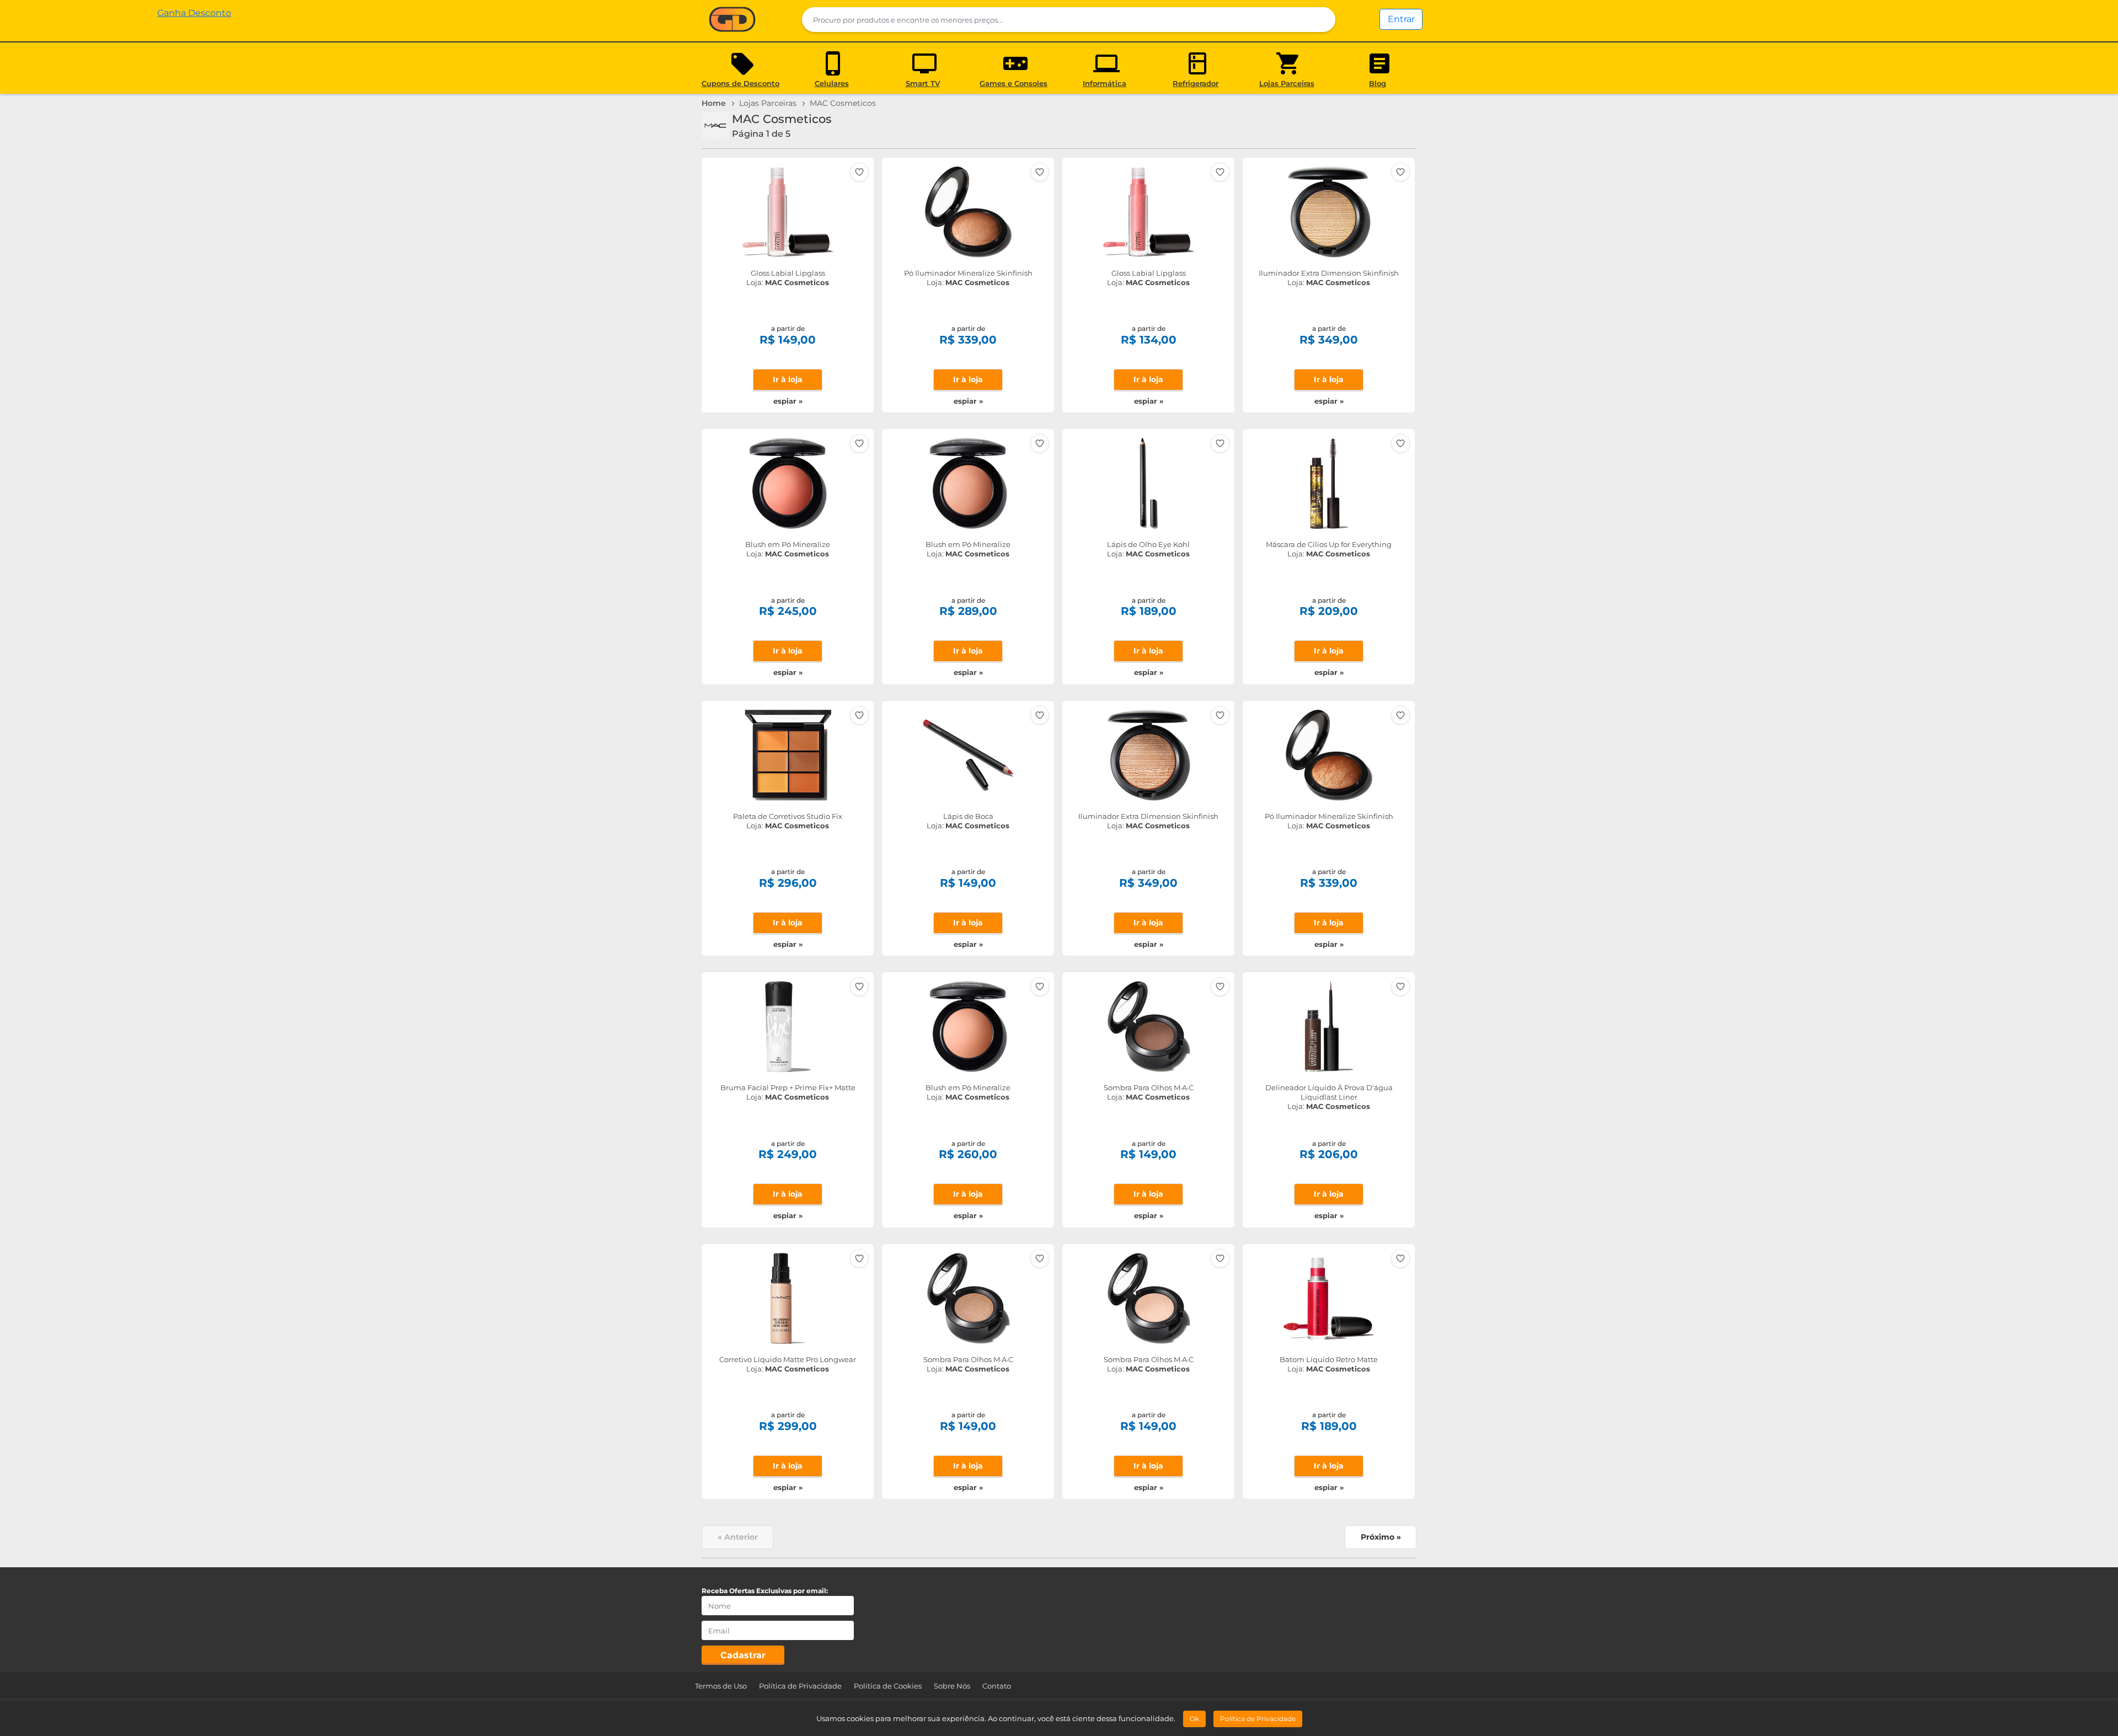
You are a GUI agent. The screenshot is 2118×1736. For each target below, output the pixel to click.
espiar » (788, 401)
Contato (997, 1686)
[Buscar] (1320, 20)
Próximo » (1381, 1537)
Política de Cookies (888, 1686)
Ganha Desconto (732, 20)
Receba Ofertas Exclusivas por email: (765, 1591)
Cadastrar (743, 1655)
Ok (1194, 1719)
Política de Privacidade (800, 1686)
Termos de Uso (721, 1686)
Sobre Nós (952, 1686)
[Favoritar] (859, 172)
